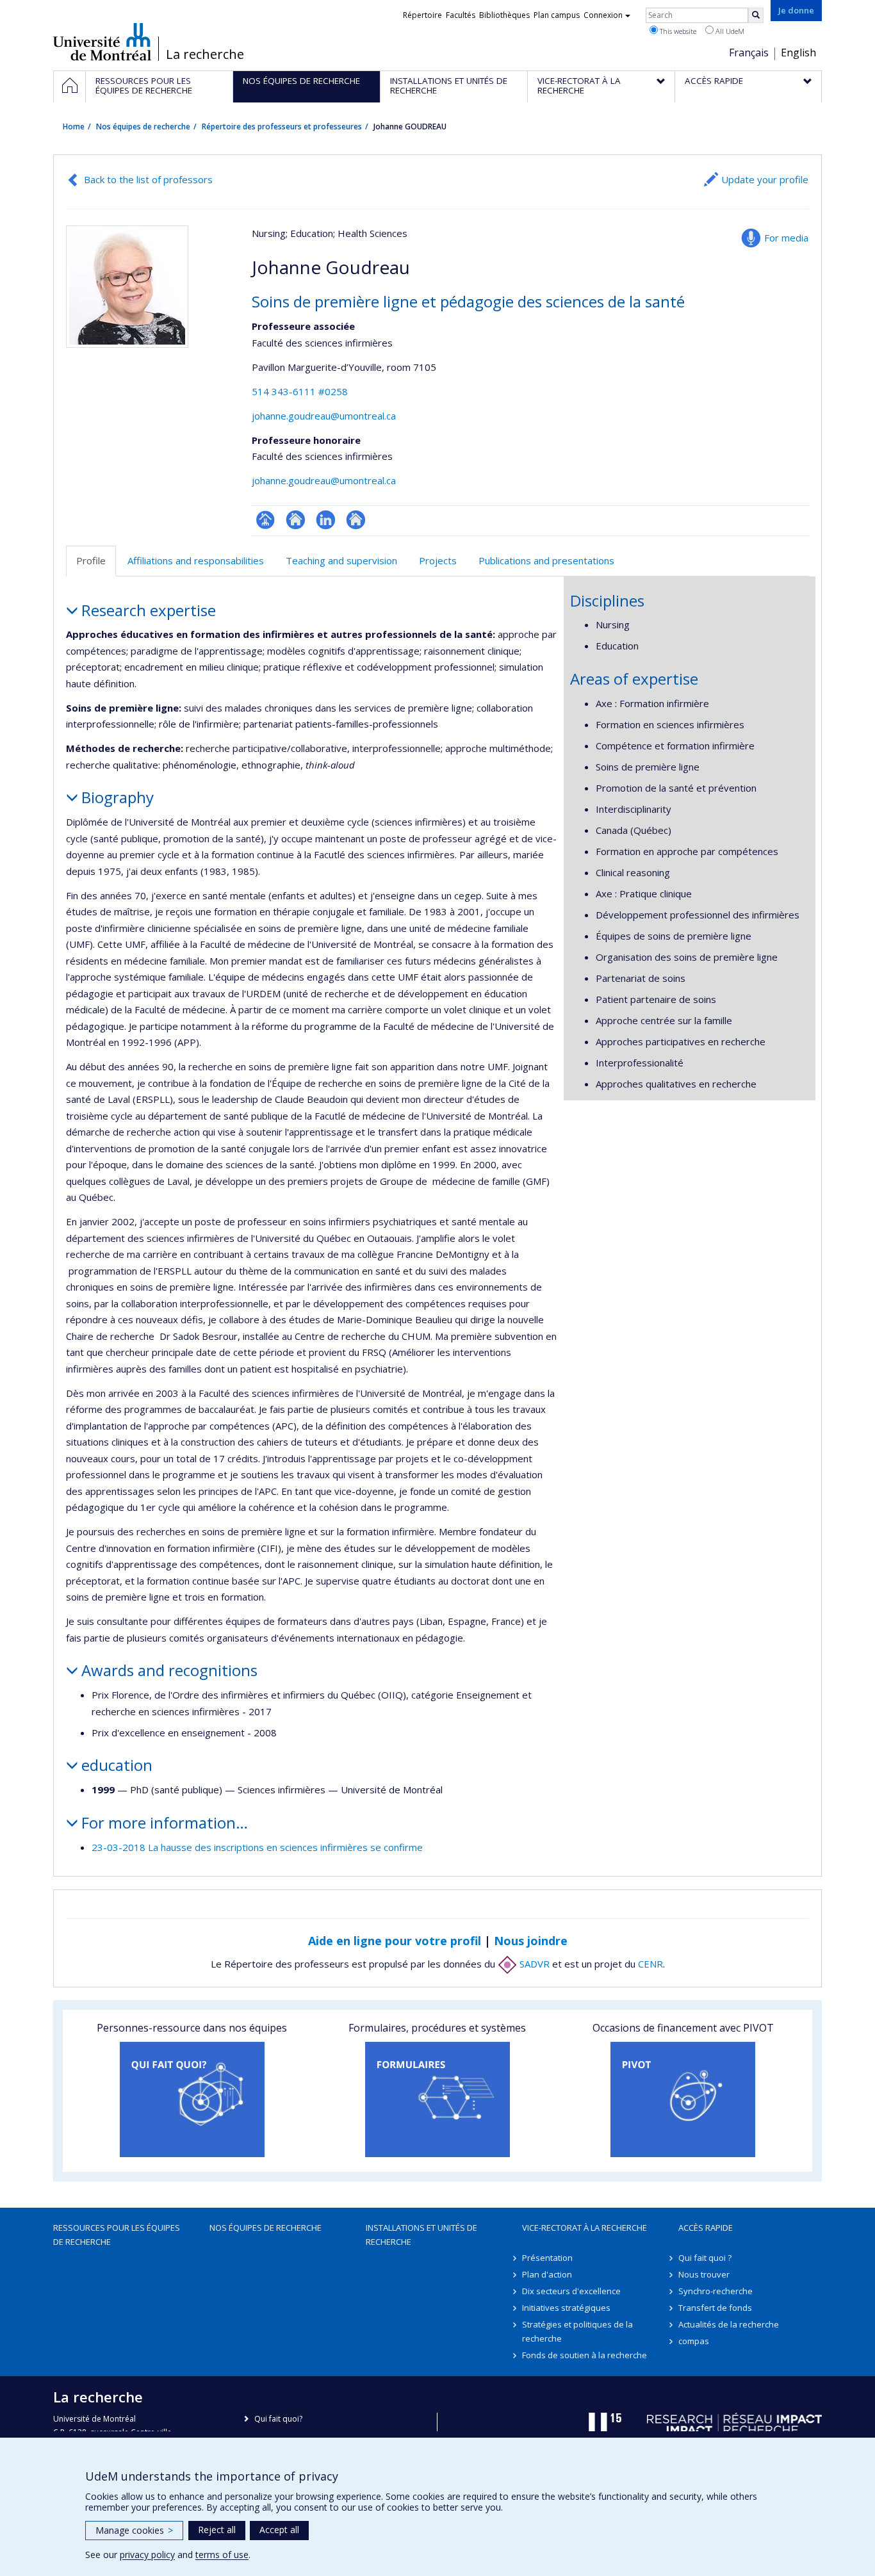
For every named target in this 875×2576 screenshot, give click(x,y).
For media (786, 238)
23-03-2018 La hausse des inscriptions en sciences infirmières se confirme (257, 1847)
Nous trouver (704, 2274)
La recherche (205, 54)
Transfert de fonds (715, 2308)
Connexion (603, 15)
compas (694, 2341)
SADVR (533, 1964)
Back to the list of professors (148, 179)
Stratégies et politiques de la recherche (577, 2331)
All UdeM (729, 31)
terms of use (222, 2555)
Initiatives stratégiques (566, 2308)
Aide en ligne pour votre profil (395, 1941)
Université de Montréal (102, 42)
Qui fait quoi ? (705, 2258)
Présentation (547, 2258)
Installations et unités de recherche (421, 2235)
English (798, 53)
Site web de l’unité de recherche (296, 520)
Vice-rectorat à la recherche (585, 2228)
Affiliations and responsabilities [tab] (196, 560)
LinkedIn (326, 520)
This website (677, 31)
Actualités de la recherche (729, 2324)
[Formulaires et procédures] (437, 2099)
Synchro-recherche (716, 2291)
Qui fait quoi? (278, 2419)
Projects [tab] (438, 560)
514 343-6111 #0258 (300, 391)
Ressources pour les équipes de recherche (117, 2235)
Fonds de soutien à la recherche (585, 2355)
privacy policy (147, 2555)
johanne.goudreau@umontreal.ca (324, 416)
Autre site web (356, 520)
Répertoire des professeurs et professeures (282, 126)
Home (74, 126)
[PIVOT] (683, 2099)
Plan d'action (547, 2274)
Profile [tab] (91, 560)
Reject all (217, 2530)
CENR (650, 1964)
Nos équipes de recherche (143, 126)
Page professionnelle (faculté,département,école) (266, 520)
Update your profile (765, 179)
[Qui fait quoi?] (192, 2099)
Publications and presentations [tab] (546, 560)
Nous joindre (531, 1941)
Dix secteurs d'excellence (571, 2291)
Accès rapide (706, 2228)
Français (749, 53)
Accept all (279, 2530)
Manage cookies (134, 2530)
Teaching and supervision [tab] (341, 560)
